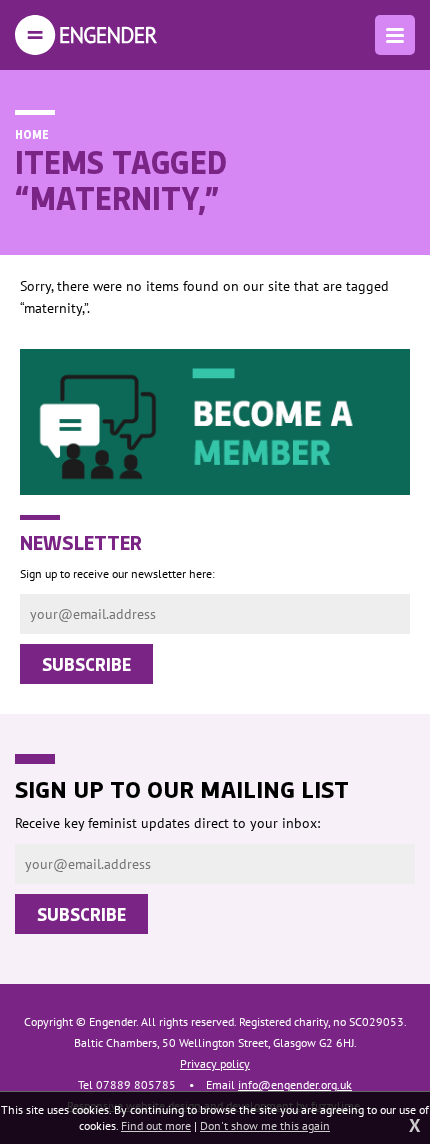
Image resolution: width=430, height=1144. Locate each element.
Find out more (156, 1125)
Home (32, 134)
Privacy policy (215, 1063)
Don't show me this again (265, 1125)
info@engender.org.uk (295, 1084)
